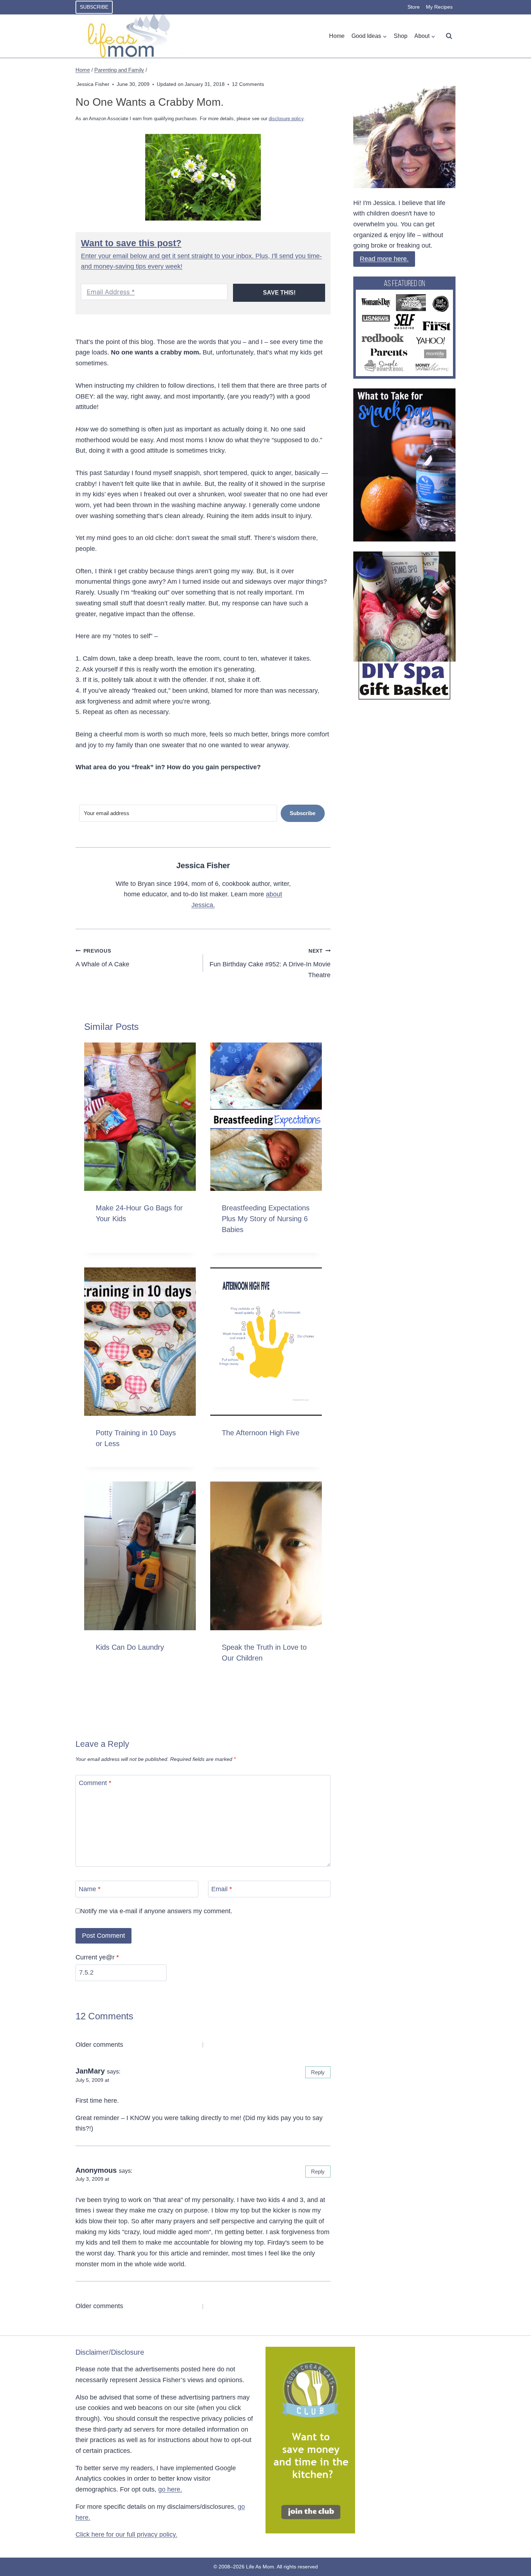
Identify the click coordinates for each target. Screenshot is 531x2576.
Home (337, 36)
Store (414, 7)
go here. (170, 2489)
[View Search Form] (449, 36)
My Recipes (439, 7)
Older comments (99, 2045)
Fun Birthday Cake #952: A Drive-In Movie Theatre (270, 963)
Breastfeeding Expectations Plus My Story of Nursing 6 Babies (266, 1219)
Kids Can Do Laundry (130, 1647)
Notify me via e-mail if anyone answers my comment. (156, 1911)
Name (90, 1889)
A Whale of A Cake (102, 958)
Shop (401, 36)
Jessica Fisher (93, 84)
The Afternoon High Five (261, 1433)
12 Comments (248, 84)
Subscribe (94, 7)
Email (222, 1889)
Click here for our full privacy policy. (126, 2534)
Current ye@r (97, 1957)
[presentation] (140, 1117)
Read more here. (384, 259)
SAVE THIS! (279, 293)
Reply (318, 2072)
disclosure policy (286, 119)
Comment (95, 1783)
